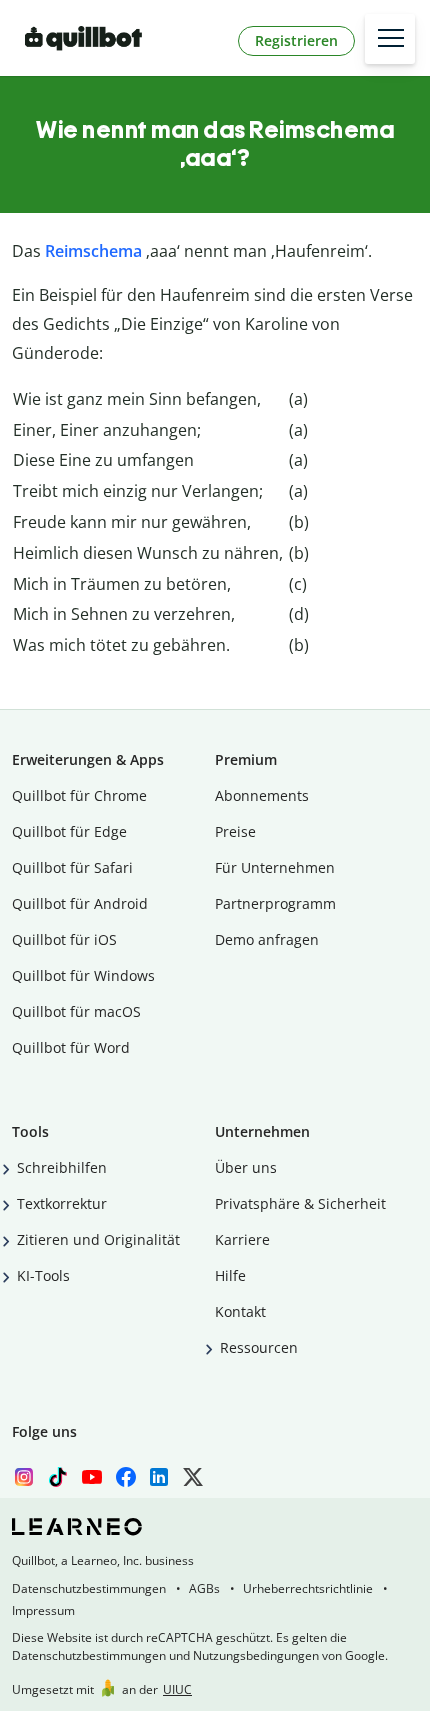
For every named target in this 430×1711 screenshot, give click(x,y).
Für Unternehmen (275, 867)
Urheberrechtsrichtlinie (308, 1588)
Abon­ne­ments (262, 795)
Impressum (43, 1610)
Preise (235, 831)
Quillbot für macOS (76, 1011)
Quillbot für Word (71, 1047)
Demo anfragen (267, 939)
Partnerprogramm (275, 903)
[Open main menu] (390, 39)
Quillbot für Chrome (79, 795)
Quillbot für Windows (83, 975)
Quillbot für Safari (72, 867)
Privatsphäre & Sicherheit (300, 1203)
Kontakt (240, 1311)
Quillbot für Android (80, 903)
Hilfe (230, 1275)
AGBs (204, 1588)
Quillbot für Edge (69, 831)
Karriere (242, 1239)
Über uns (246, 1167)
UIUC (177, 1689)
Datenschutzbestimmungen (89, 1588)
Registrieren (296, 40)
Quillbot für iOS (64, 939)
